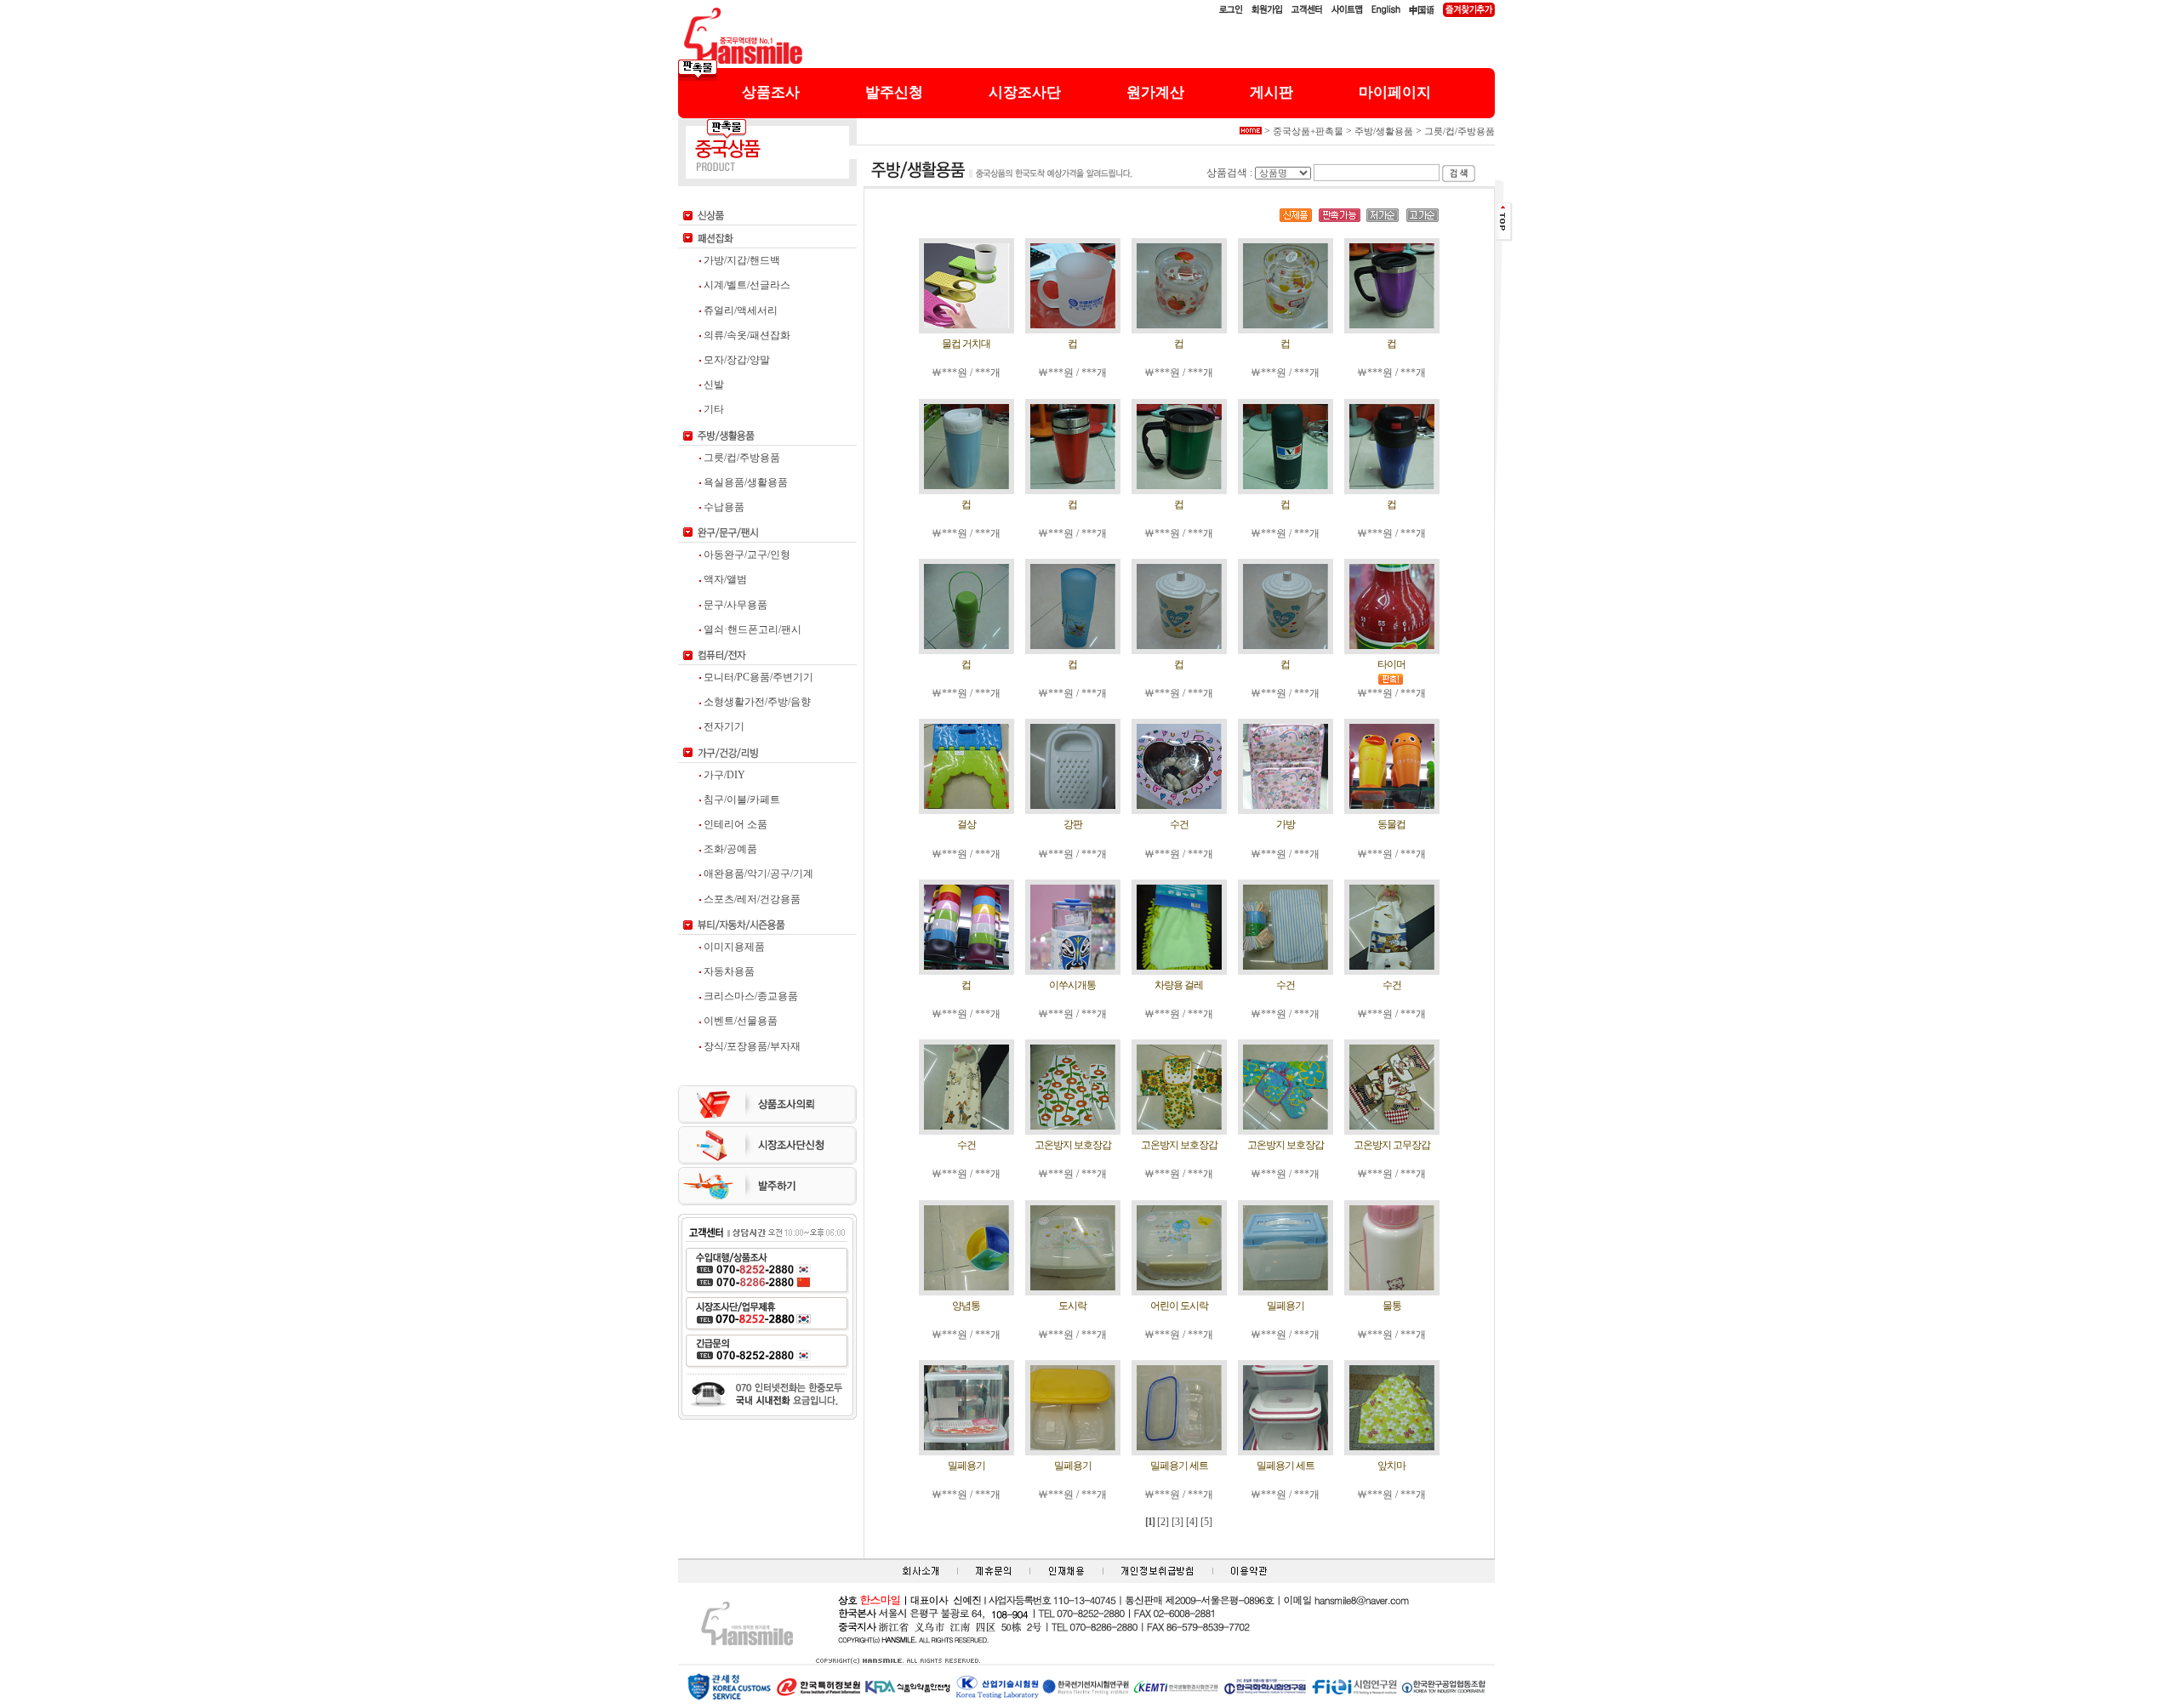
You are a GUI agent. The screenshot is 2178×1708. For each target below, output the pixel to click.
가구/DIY (723, 775)
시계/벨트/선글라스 (746, 285)
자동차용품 (728, 971)
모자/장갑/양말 (736, 360)
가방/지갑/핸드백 (741, 260)
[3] (1177, 1522)
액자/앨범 (724, 579)
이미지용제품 (733, 947)
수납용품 (723, 507)
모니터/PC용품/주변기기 (757, 677)
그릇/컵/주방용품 (741, 458)
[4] (1192, 1522)
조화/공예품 (729, 849)
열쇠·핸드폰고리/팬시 (751, 629)
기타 (713, 409)
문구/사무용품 (734, 605)
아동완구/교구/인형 (746, 555)
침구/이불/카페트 (741, 800)
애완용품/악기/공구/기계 (757, 874)
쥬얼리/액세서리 (739, 310)
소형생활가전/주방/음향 (756, 702)
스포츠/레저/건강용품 (751, 899)
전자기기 (723, 726)
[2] (1163, 1522)
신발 (713, 384)
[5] (1206, 1522)
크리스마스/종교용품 (750, 996)
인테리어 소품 (734, 824)
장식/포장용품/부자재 (751, 1046)
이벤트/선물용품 (739, 1021)
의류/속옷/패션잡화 (746, 335)
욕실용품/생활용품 (744, 482)
